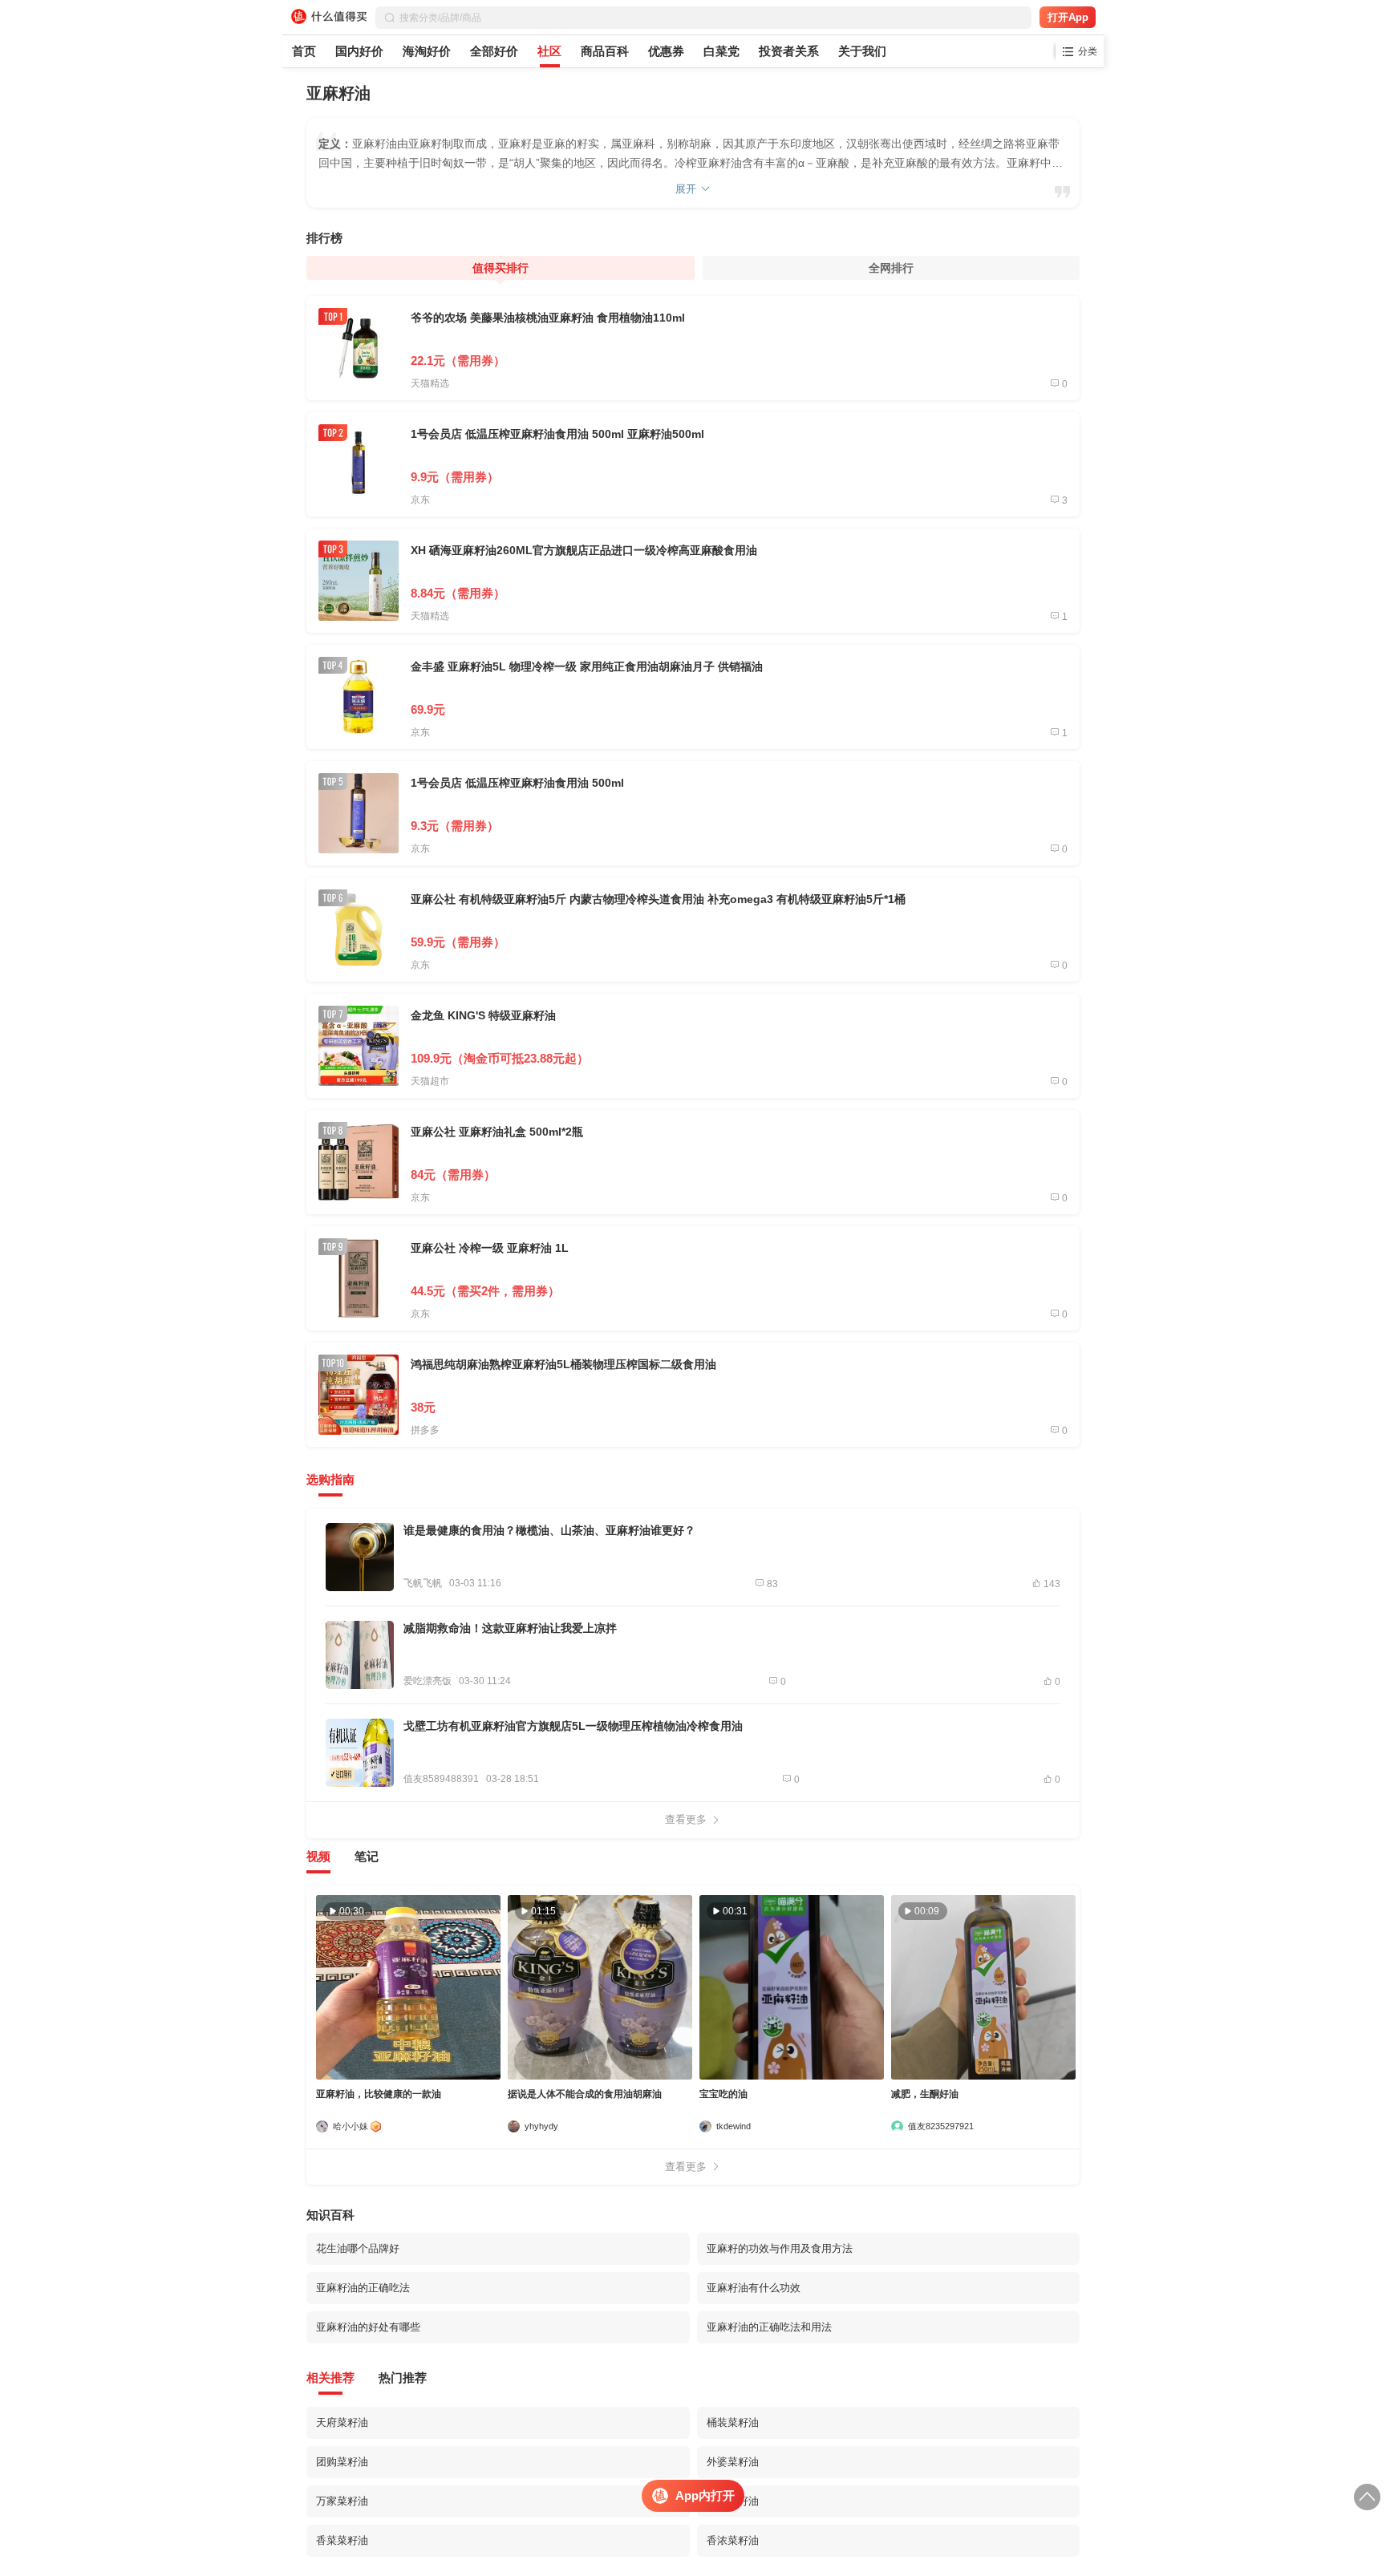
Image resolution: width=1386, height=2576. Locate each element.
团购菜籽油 (342, 2462)
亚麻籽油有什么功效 (754, 2288)
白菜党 (721, 51)
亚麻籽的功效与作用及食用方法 (780, 2248)
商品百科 (605, 51)
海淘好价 (427, 51)
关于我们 (862, 51)
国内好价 (359, 51)
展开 (686, 189)
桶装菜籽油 (733, 2422)
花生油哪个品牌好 (358, 2248)
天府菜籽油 (342, 2422)
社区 (549, 51)
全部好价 (494, 51)
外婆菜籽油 (733, 2462)
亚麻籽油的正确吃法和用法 (769, 2327)
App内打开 (705, 2495)
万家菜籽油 (342, 2501)
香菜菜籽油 (342, 2540)
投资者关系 (789, 51)
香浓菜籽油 (733, 2540)
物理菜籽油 (733, 2501)
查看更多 (686, 1819)
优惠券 (666, 51)
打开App (1068, 17)
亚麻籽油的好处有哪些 (368, 2327)
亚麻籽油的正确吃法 (363, 2288)
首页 (304, 51)
